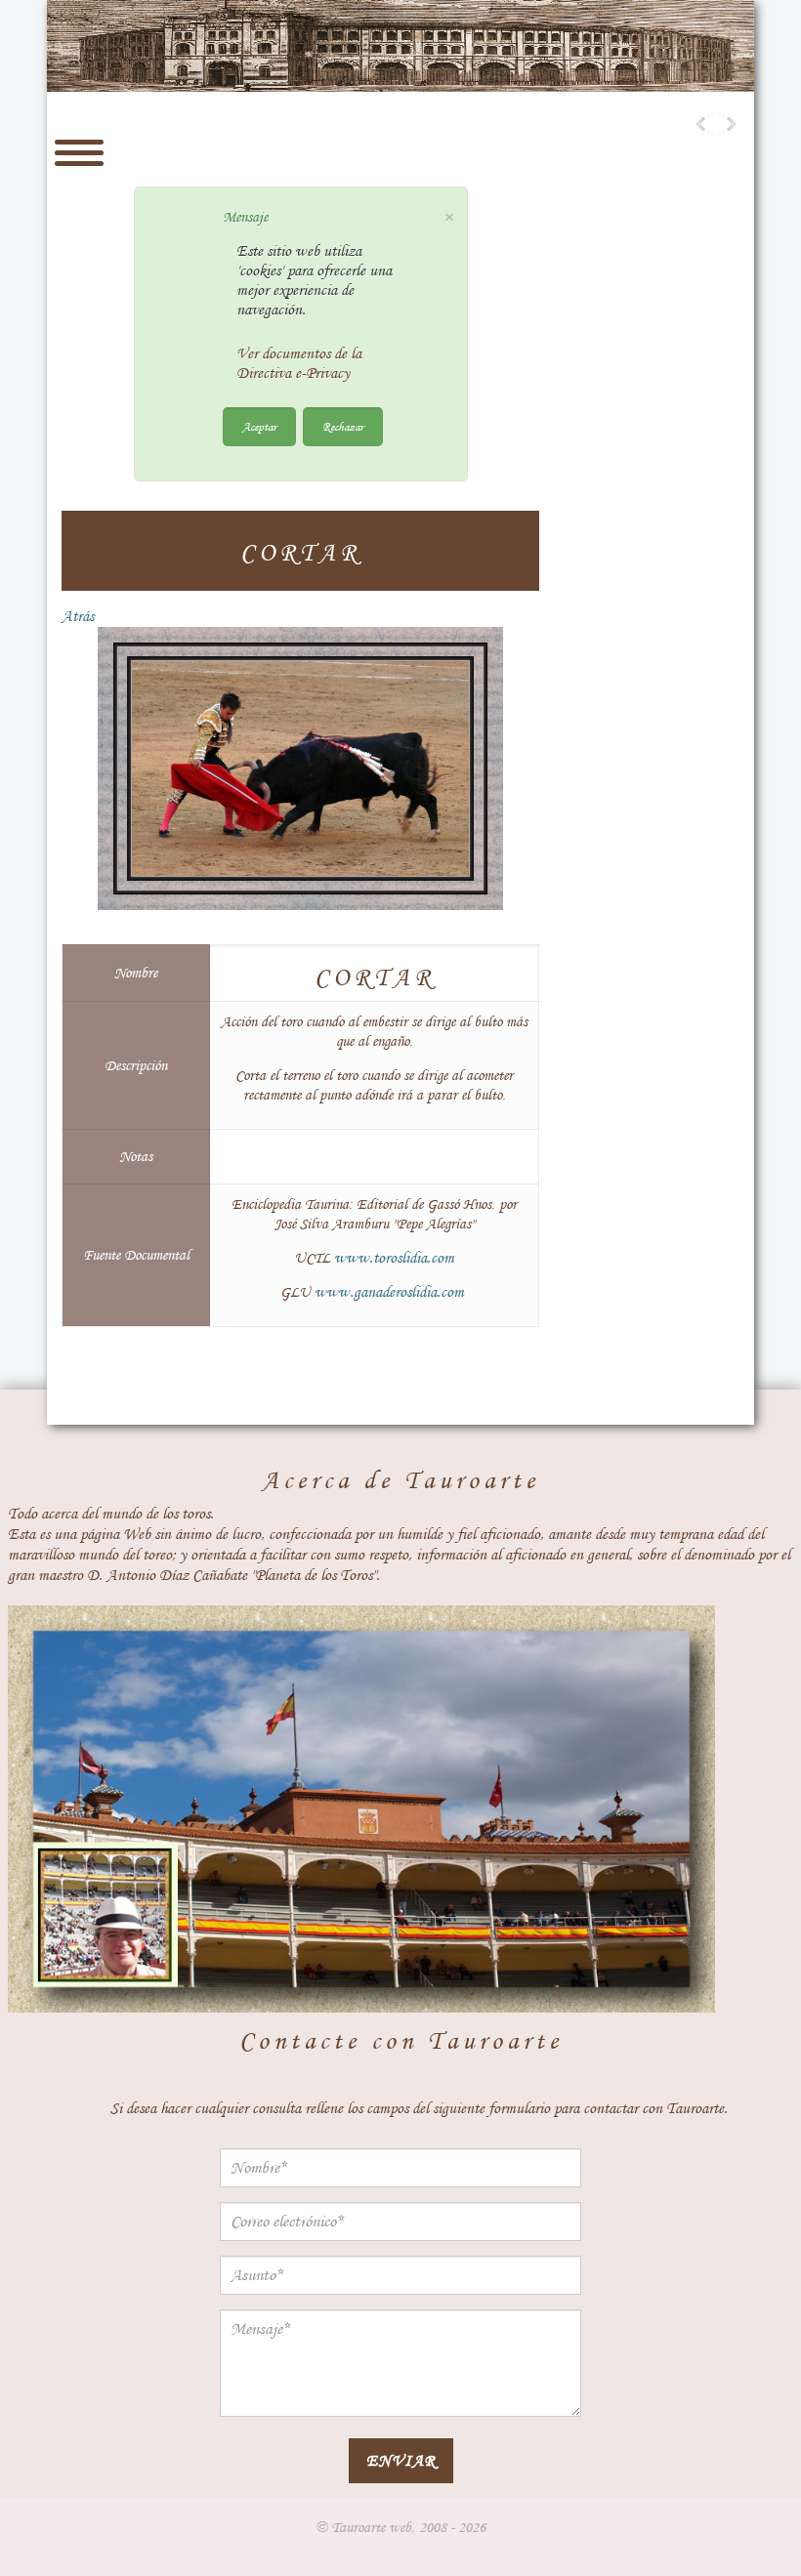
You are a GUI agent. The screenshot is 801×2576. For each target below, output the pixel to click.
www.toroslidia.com (394, 1258)
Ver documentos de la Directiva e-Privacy (299, 363)
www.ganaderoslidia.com (389, 1292)
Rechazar (343, 426)
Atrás (78, 616)
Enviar (401, 2460)
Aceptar (259, 426)
